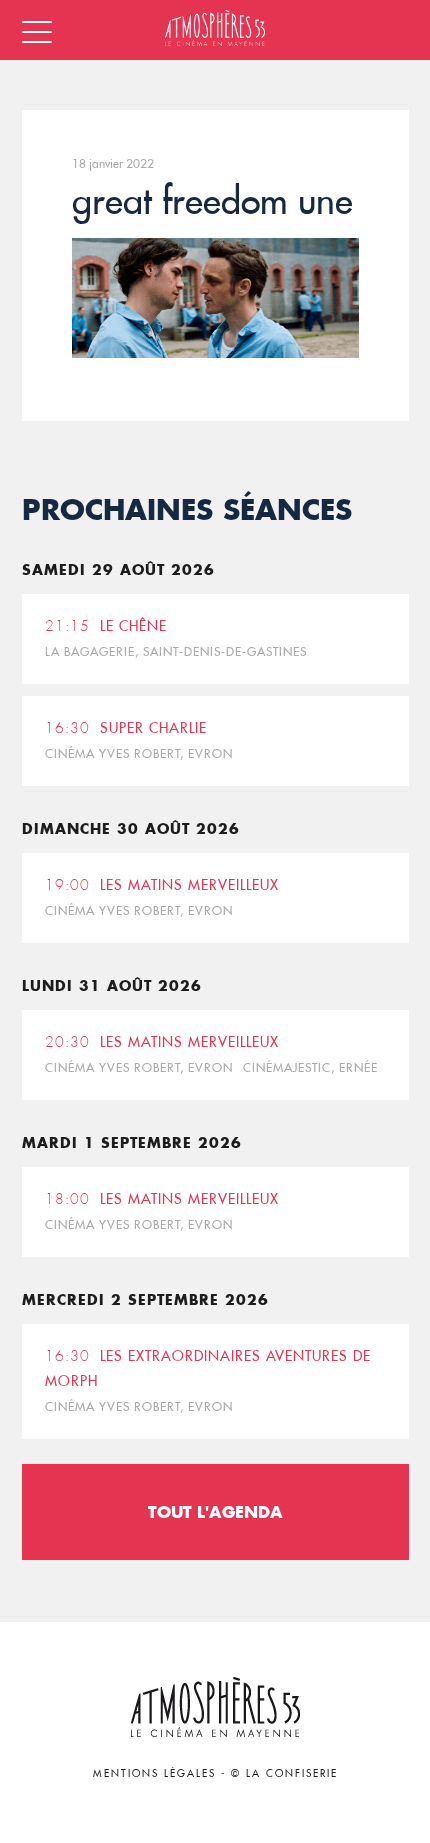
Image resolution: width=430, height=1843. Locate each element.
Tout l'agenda (215, 1511)
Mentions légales (154, 1773)
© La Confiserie (284, 1773)
